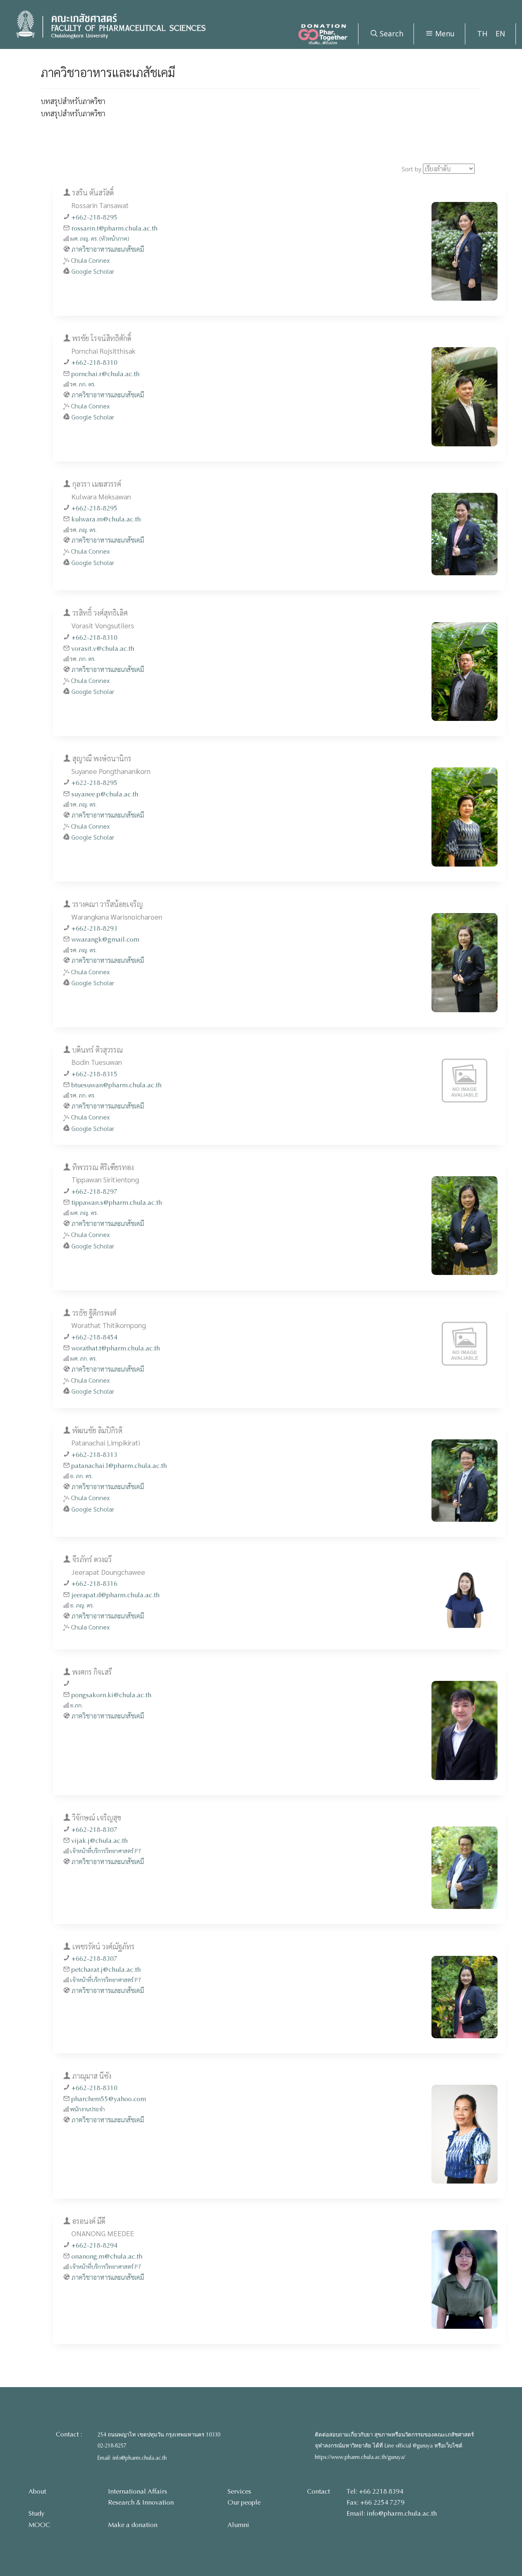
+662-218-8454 (94, 1337)
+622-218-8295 (94, 783)
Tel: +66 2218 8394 (375, 2491)
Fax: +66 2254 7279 (376, 2502)
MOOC (39, 2525)
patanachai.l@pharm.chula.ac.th (119, 1466)
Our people (244, 2502)
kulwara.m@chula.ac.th (106, 519)
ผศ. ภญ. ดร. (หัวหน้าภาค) (100, 238)
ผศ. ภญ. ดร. (84, 1213)
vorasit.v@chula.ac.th (103, 648)
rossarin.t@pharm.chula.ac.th (114, 228)
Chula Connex (90, 260)
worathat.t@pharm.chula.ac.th (116, 1348)
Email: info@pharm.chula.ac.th (132, 2458)
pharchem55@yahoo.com (109, 2099)
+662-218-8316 (94, 1584)
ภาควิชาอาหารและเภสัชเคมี (108, 249)
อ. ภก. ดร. (81, 1476)
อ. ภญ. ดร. (82, 1605)
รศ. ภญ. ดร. (83, 530)
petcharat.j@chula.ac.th (106, 1970)
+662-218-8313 (94, 1455)
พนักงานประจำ (87, 2109)
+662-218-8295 (94, 217)
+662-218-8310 (94, 362)
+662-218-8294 (94, 2245)
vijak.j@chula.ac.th (100, 1841)
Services (239, 2491)
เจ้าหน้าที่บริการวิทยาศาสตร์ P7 (106, 1851)
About (37, 2491)
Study (36, 2513)
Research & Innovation (141, 2502)
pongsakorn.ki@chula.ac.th (111, 1695)
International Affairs (138, 2491)
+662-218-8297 (94, 1192)
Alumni (238, 2525)
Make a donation (133, 2525)
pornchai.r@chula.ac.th (105, 374)
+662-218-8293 (94, 928)
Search (390, 33)
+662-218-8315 (94, 1074)
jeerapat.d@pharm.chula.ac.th (115, 1595)
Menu (444, 33)
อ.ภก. (76, 1705)
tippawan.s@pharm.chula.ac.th (117, 1203)
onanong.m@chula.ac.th (107, 2256)
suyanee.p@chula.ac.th (105, 794)
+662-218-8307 (94, 1830)
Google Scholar (93, 271)
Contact (319, 2491)
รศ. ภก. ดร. (83, 384)
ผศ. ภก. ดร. (83, 1358)
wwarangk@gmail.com (105, 939)
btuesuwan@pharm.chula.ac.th (116, 1085)
